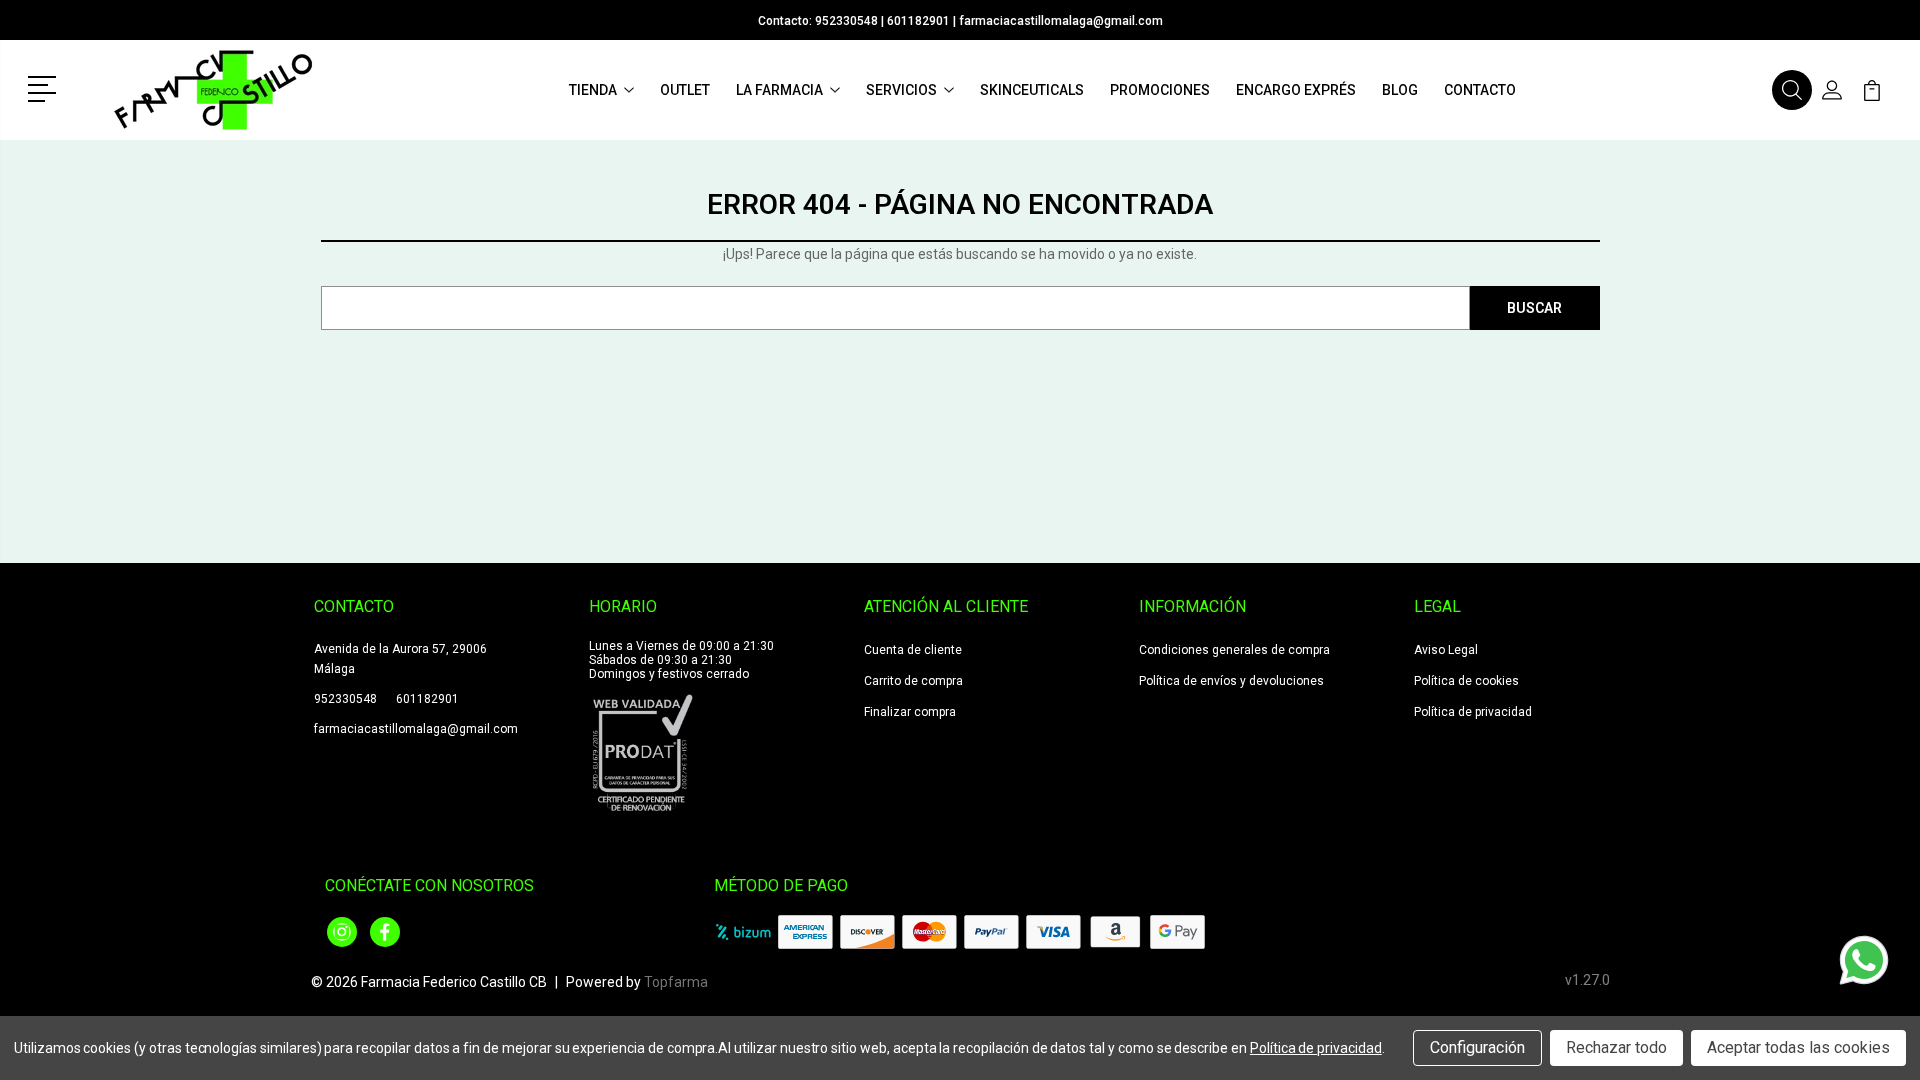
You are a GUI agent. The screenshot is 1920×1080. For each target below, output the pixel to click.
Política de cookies (1466, 681)
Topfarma (676, 982)
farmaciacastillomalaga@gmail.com (1061, 21)
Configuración (1477, 1047)
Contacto (1480, 90)
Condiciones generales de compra (1234, 650)
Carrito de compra (913, 681)
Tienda (593, 90)
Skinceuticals (1032, 90)
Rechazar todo (1616, 1047)
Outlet (685, 90)
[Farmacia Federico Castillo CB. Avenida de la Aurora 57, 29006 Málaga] (213, 90)
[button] (45, 87)
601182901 (918, 21)
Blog (1400, 90)
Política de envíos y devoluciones (1231, 681)
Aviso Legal (1446, 650)
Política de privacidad (1473, 712)
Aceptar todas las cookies (1798, 1047)
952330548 (846, 21)
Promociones (1160, 90)
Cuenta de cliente (913, 650)
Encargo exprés (1296, 90)
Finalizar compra (910, 712)
